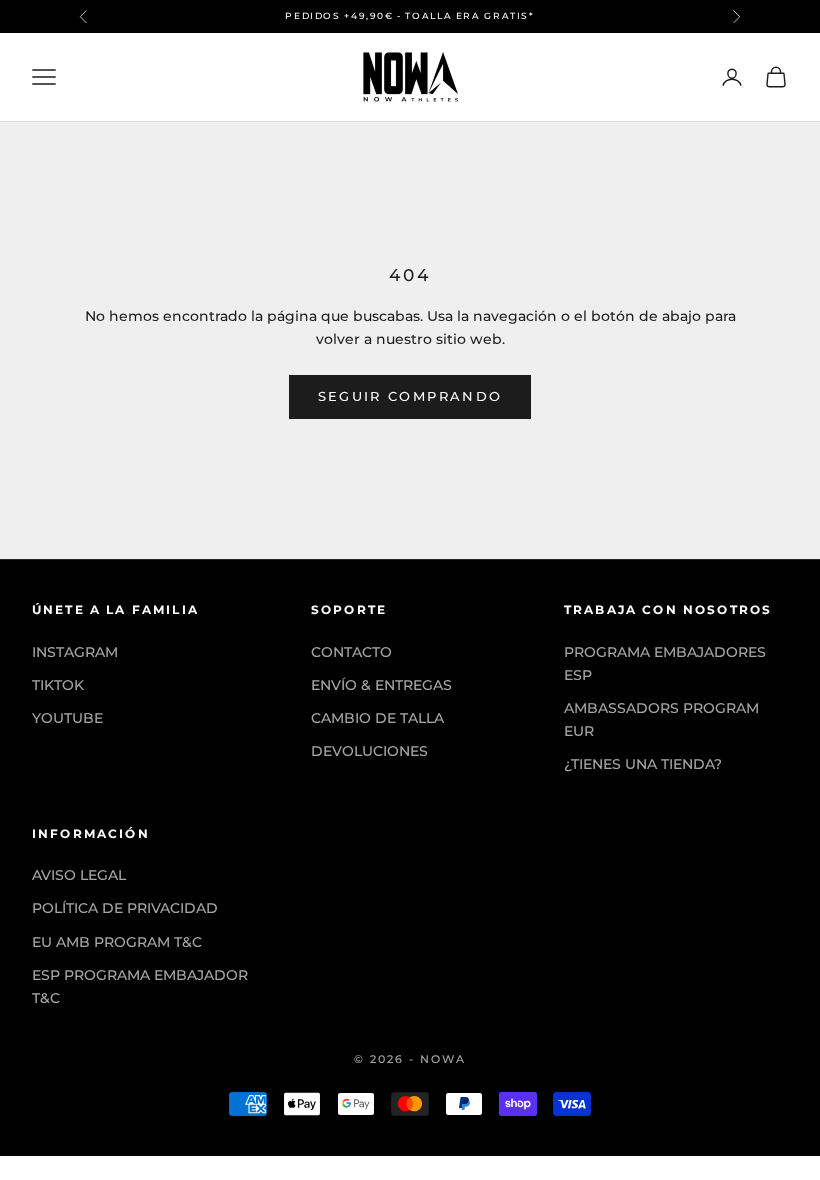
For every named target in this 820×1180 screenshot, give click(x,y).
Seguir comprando (410, 396)
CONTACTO (351, 652)
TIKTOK (58, 685)
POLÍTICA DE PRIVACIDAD (125, 908)
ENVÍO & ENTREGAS (381, 685)
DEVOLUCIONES (369, 751)
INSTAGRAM (75, 652)
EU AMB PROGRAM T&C (117, 942)
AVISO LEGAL (79, 875)
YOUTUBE (67, 718)
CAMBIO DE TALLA (377, 718)
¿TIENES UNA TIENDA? (643, 764)
